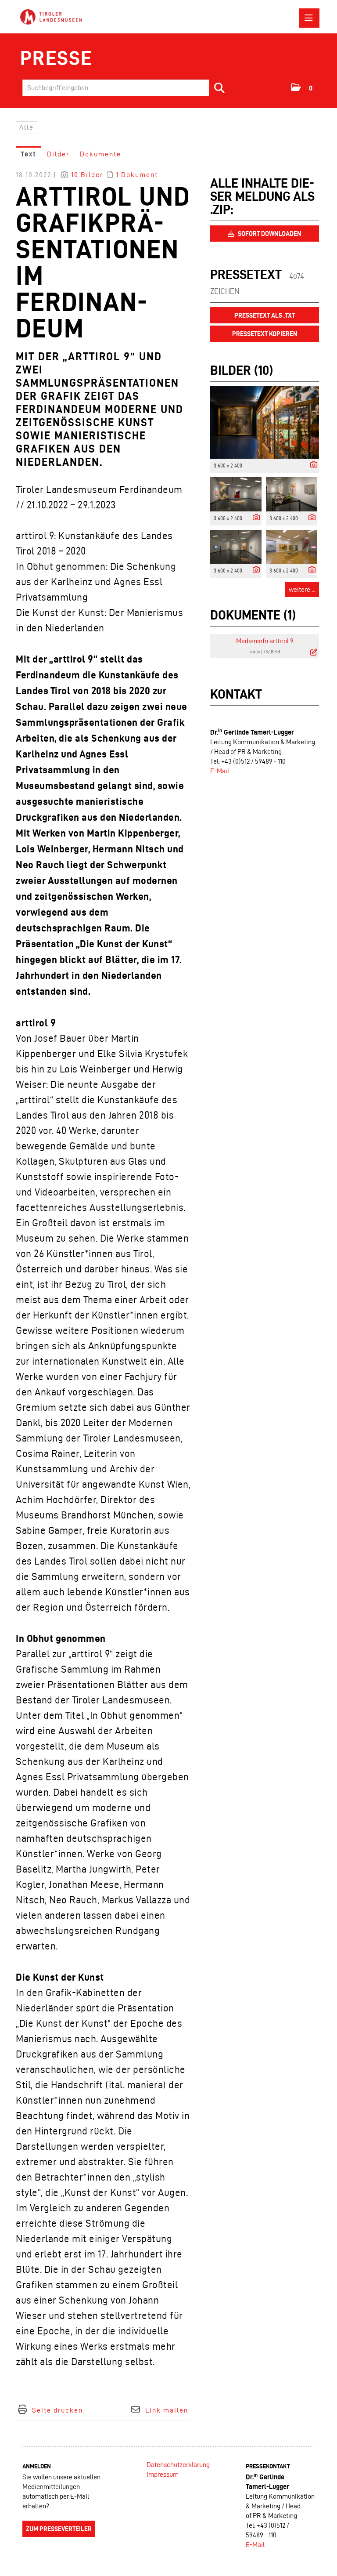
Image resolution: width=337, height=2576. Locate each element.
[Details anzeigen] (312, 465)
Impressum (163, 2474)
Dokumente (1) (253, 615)
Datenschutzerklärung (178, 2465)
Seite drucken (57, 2410)
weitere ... (302, 589)
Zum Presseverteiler (59, 2529)
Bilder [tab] (58, 154)
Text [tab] (29, 154)
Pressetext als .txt (265, 315)
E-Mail (220, 771)
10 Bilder (87, 175)
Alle (27, 127)
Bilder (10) (242, 370)
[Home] (53, 17)
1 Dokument (137, 175)
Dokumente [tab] (100, 154)
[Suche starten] (220, 88)
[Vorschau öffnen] (265, 422)
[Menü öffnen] (309, 18)
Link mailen (167, 2410)
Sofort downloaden (269, 234)
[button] (302, 87)
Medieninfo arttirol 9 (265, 641)
